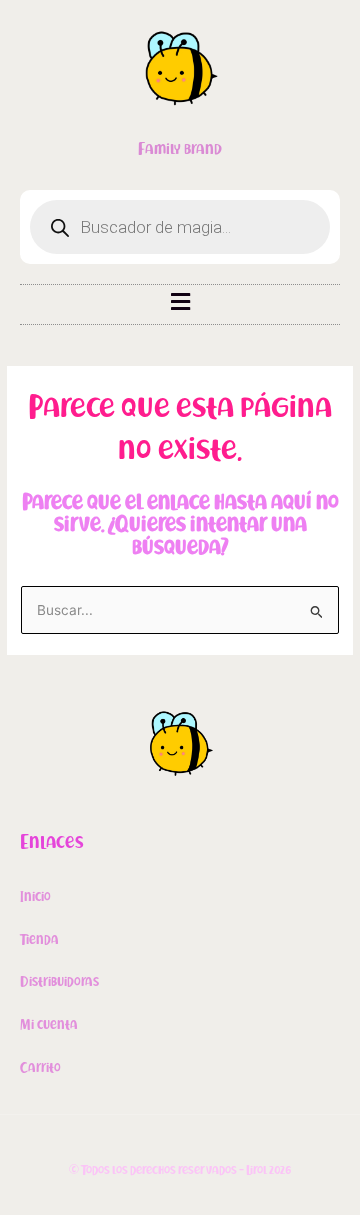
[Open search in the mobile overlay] (180, 227)
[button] (180, 301)
